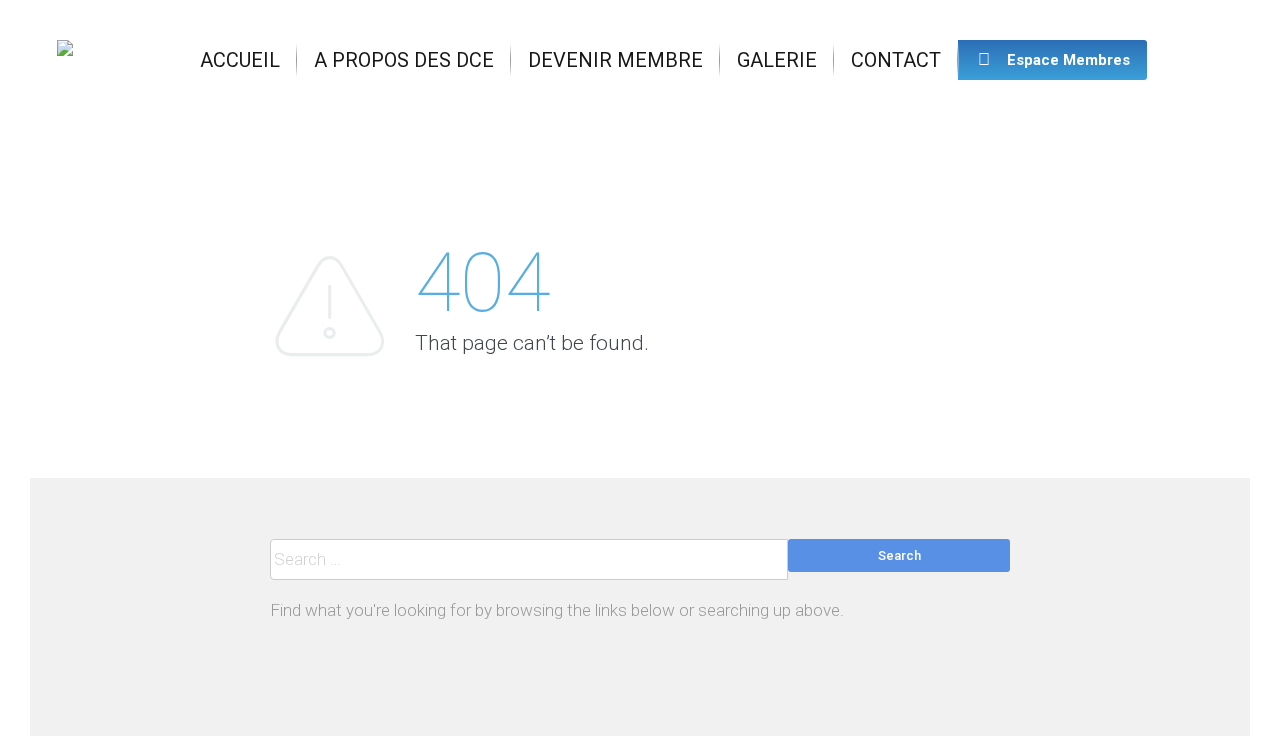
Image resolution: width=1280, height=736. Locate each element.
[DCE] (65, 60)
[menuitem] (240, 60)
